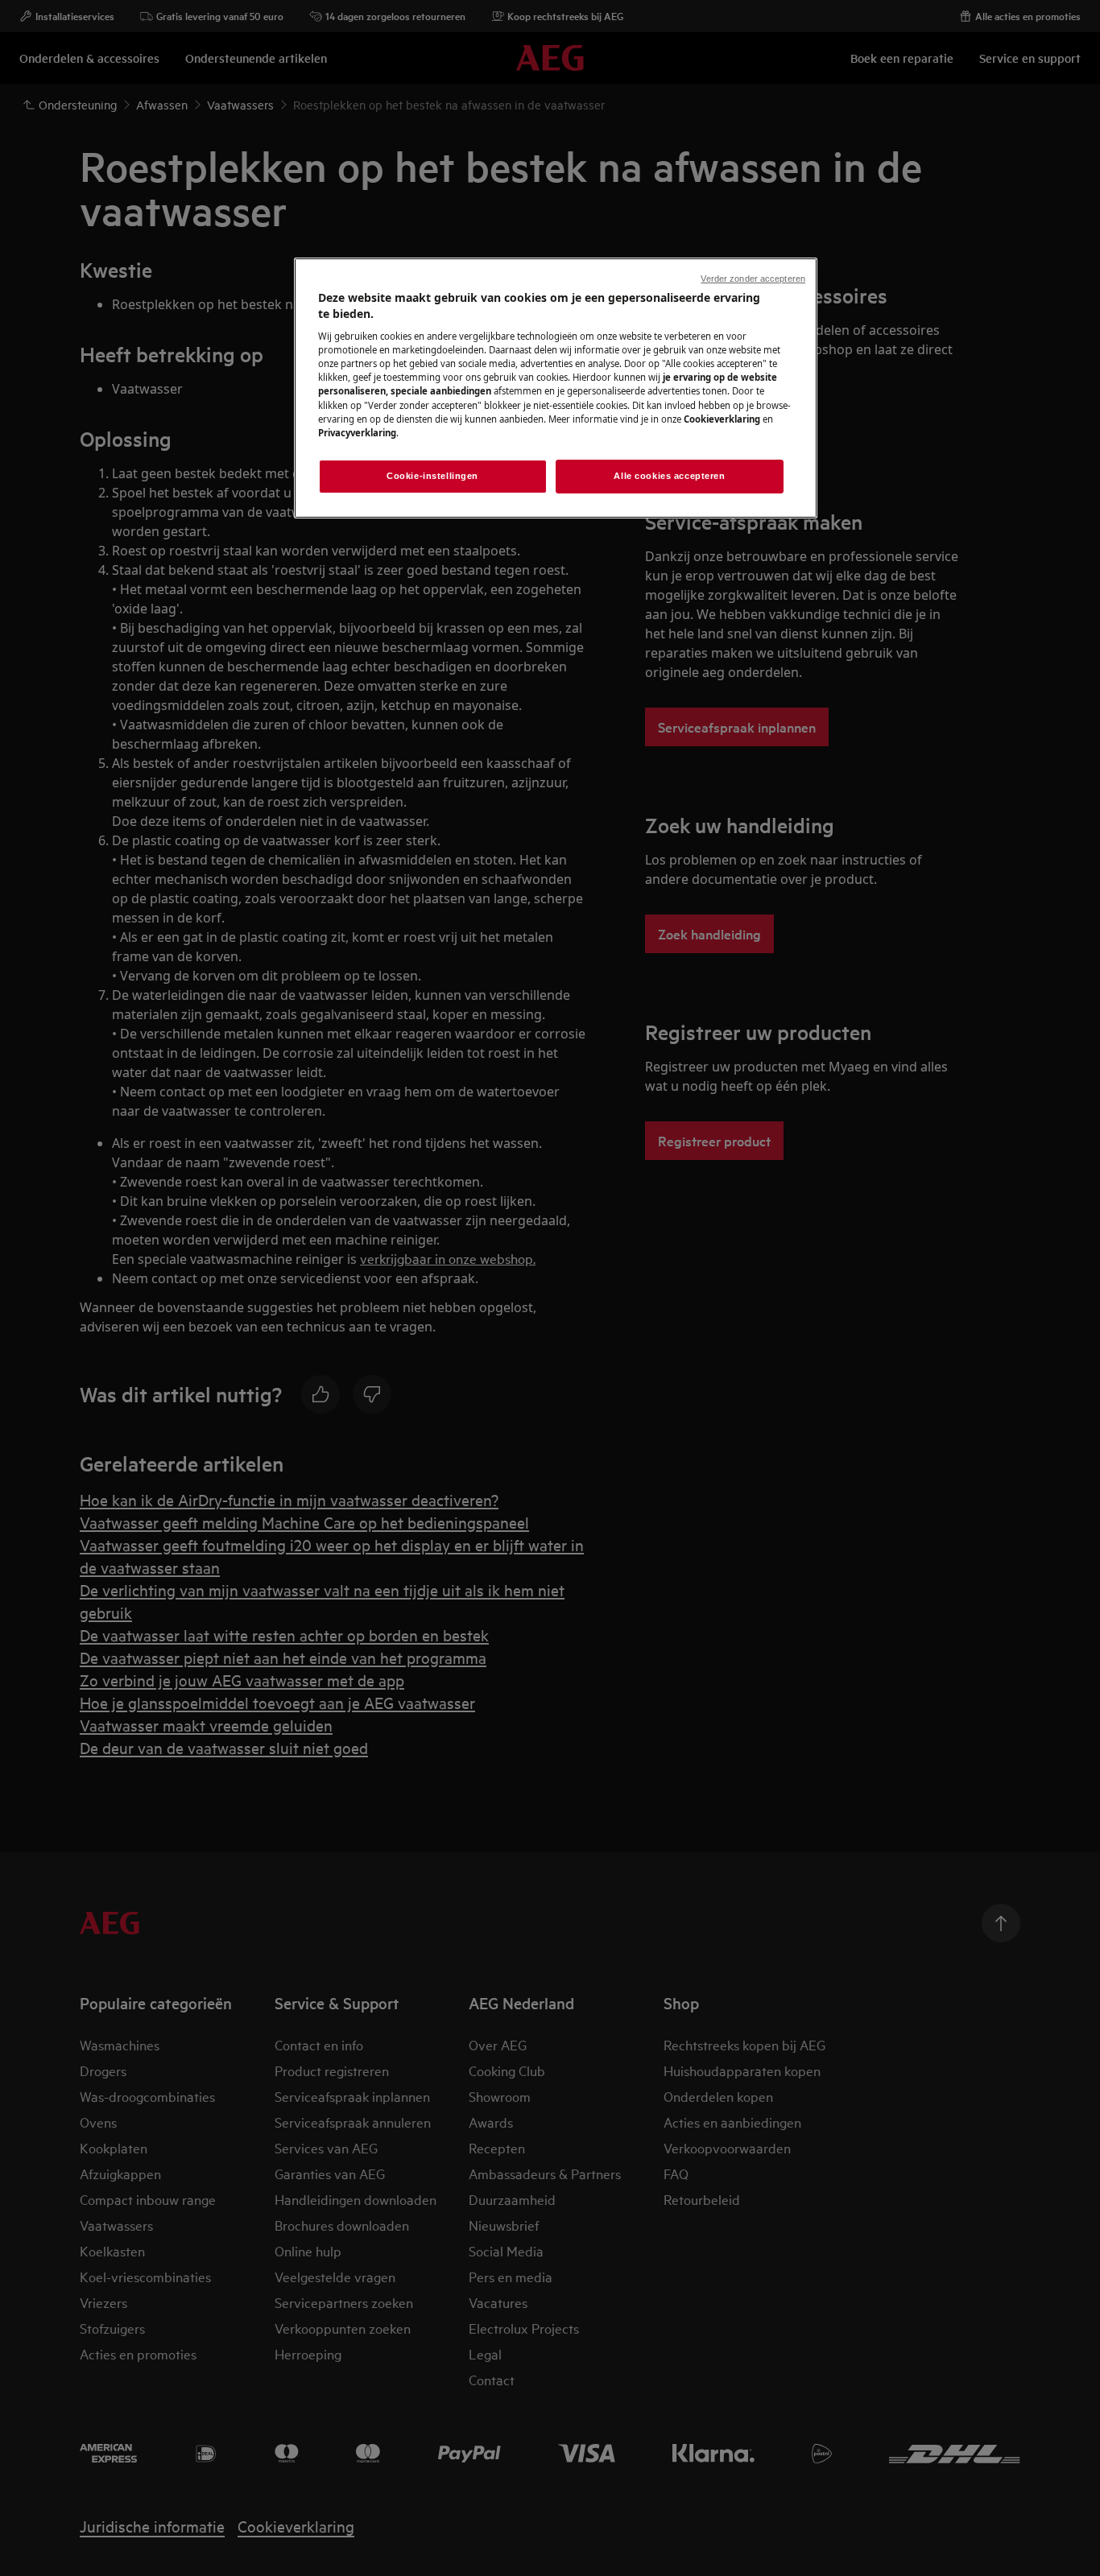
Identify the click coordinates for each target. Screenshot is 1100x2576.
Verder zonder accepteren (753, 279)
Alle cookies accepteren (669, 476)
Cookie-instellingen (432, 476)
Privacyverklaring (357, 433)
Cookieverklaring (722, 419)
